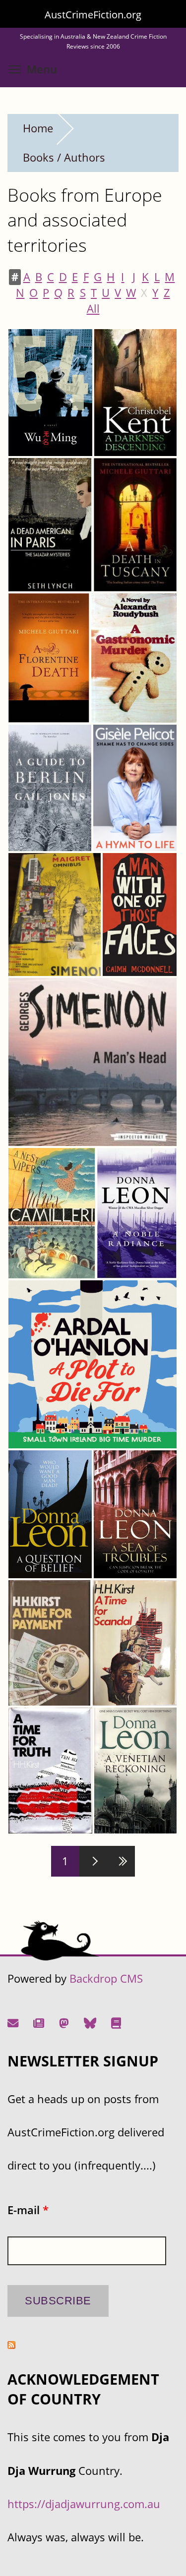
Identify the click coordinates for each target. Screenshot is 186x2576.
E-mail (28, 2210)
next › (93, 1861)
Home (38, 128)
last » (121, 1861)
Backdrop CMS (106, 1978)
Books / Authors (64, 157)
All (93, 309)
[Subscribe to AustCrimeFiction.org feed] (11, 2345)
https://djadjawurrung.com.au (84, 2504)
